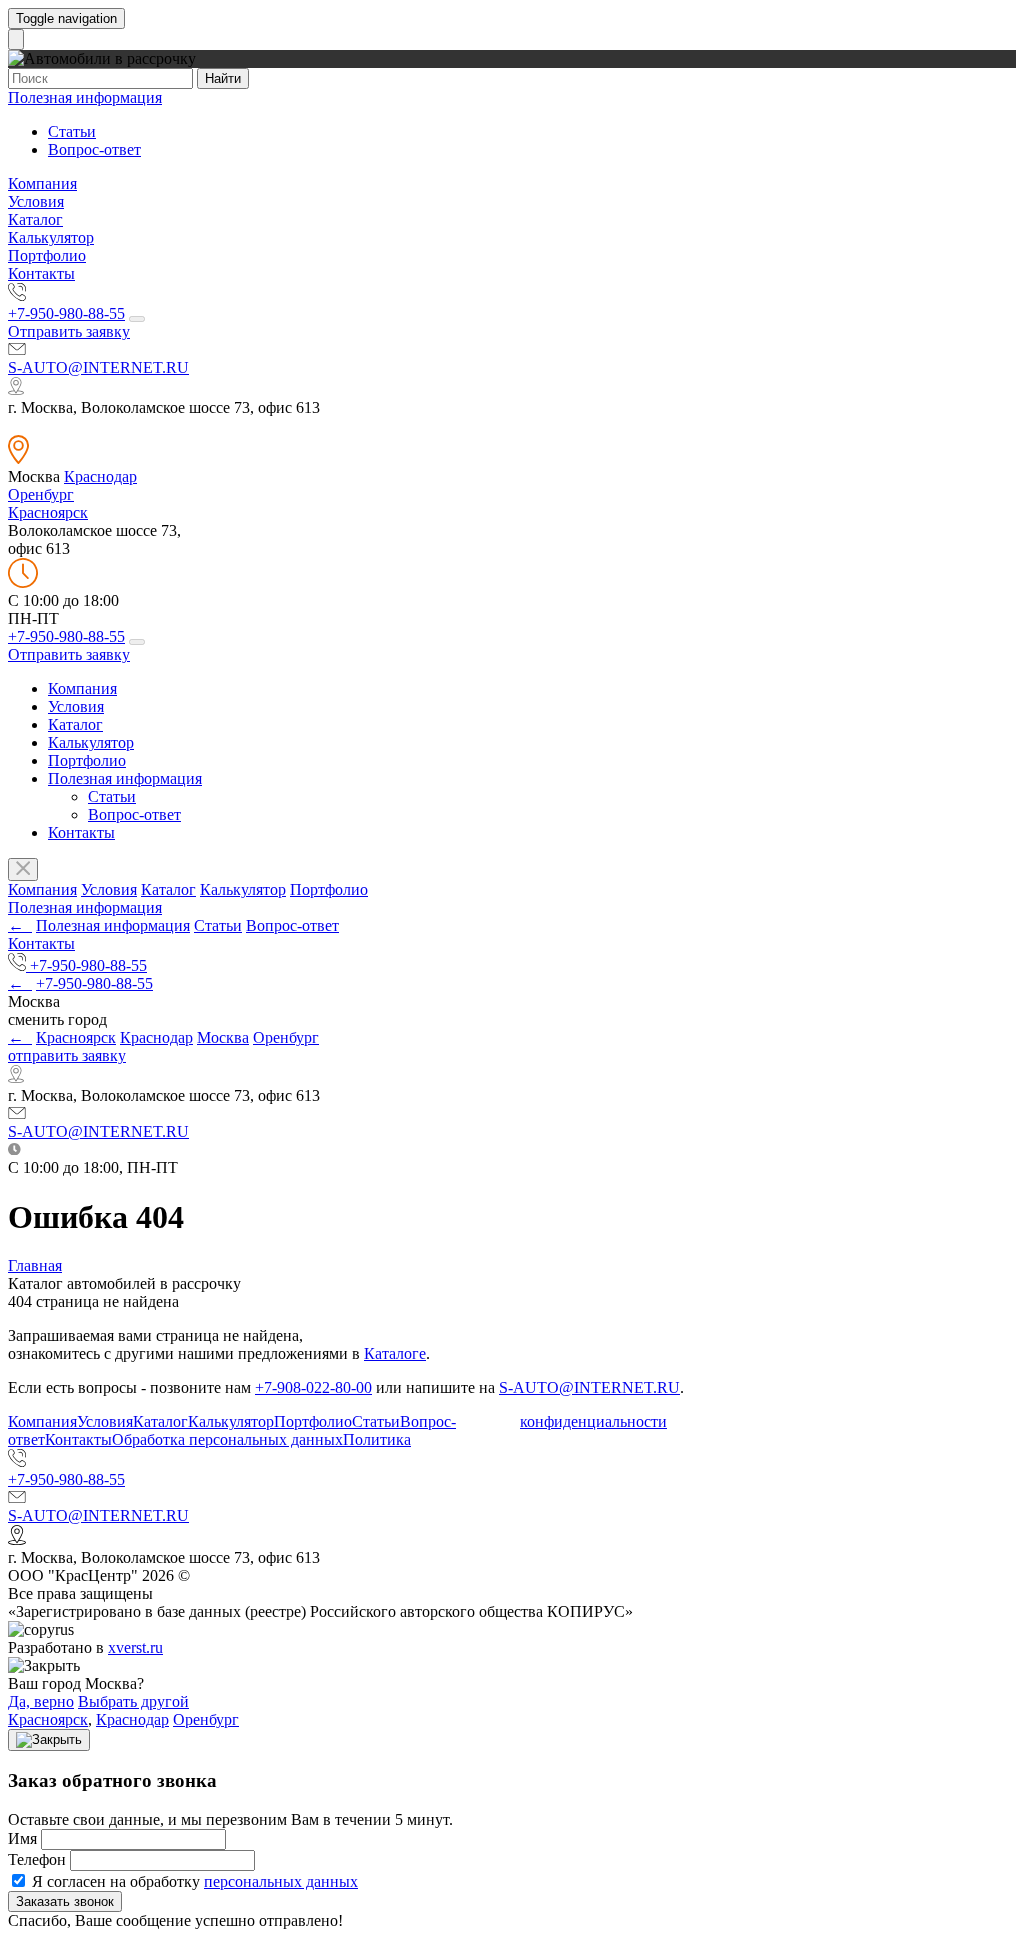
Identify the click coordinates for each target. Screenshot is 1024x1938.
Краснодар (100, 476)
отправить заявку (67, 1055)
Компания (42, 183)
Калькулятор (51, 237)
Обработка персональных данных (227, 1439)
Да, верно (41, 1701)
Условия (36, 201)
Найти (223, 78)
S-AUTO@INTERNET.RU (98, 367)
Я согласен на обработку (193, 1881)
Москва (223, 1037)
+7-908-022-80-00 (313, 1387)
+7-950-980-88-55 (66, 313)
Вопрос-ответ (94, 149)
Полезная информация (85, 97)
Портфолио (47, 255)
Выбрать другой (133, 1701)
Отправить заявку (69, 331)
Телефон (37, 1859)
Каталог (35, 219)
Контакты (41, 273)
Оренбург (41, 494)
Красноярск (48, 512)
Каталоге (395, 1353)
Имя (22, 1838)
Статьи (72, 131)
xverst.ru (135, 1647)
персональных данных (281, 1881)
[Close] (49, 1740)
